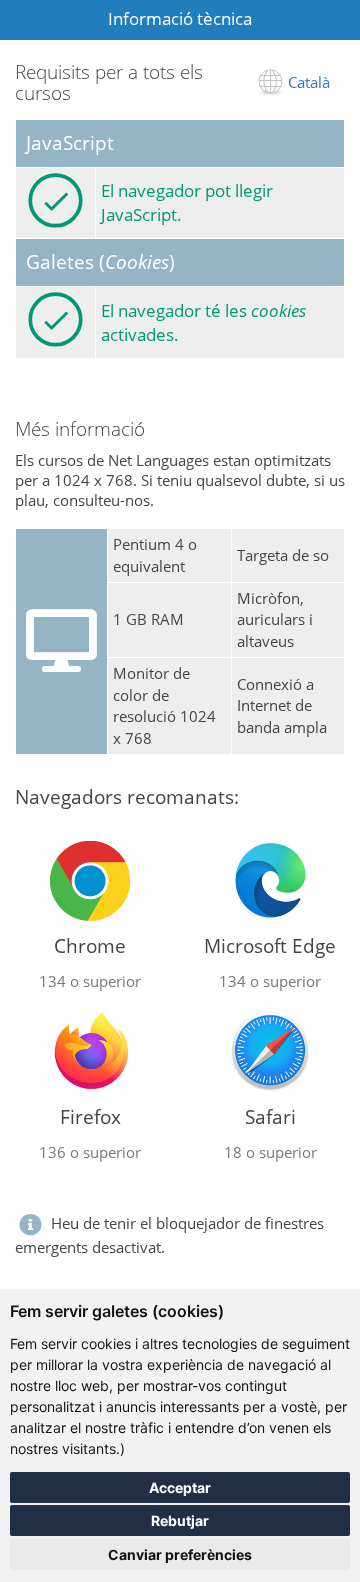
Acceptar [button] (180, 1487)
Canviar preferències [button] (180, 1554)
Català (309, 82)
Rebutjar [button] (180, 1520)
